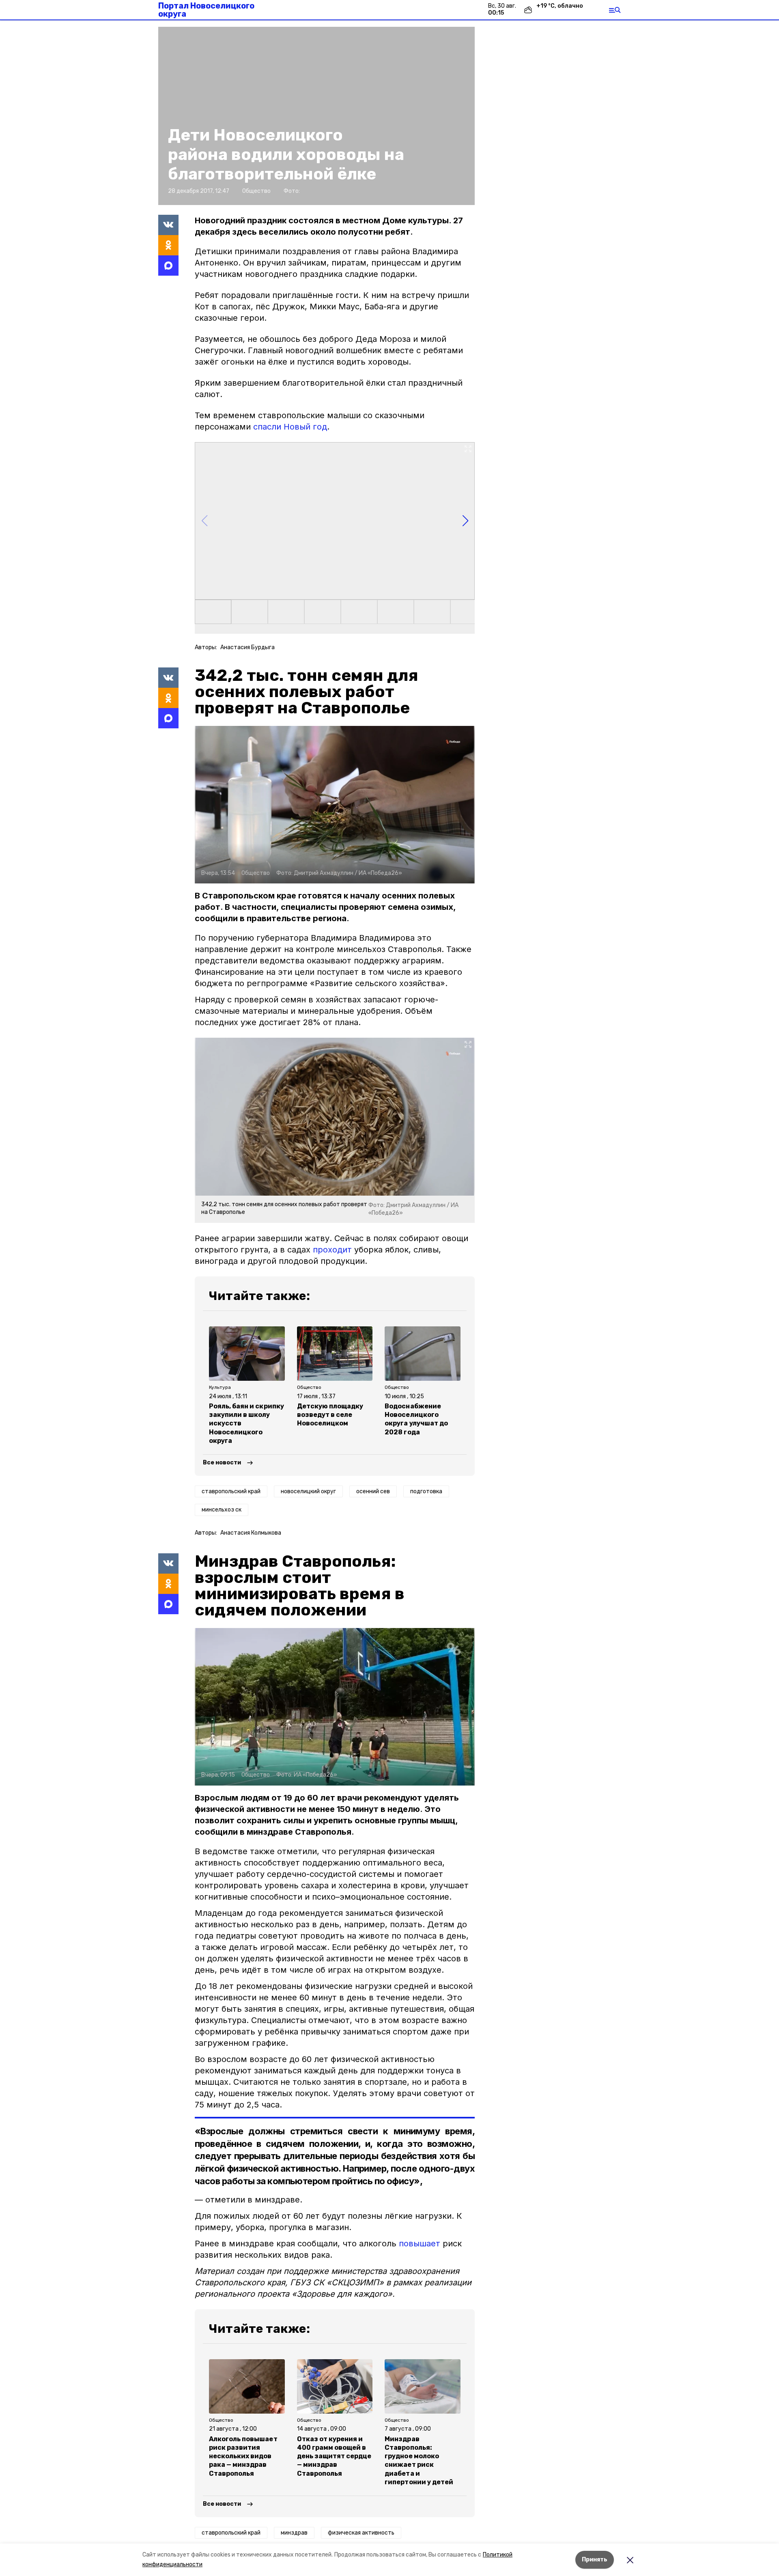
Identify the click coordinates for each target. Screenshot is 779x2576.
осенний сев (373, 1491)
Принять (595, 2560)
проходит (332, 1250)
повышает (420, 2243)
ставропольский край (231, 1491)
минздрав (294, 2533)
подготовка (426, 1491)
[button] (335, 521)
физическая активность (361, 2533)
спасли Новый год (290, 427)
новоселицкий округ (308, 1491)
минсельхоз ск (222, 1510)
